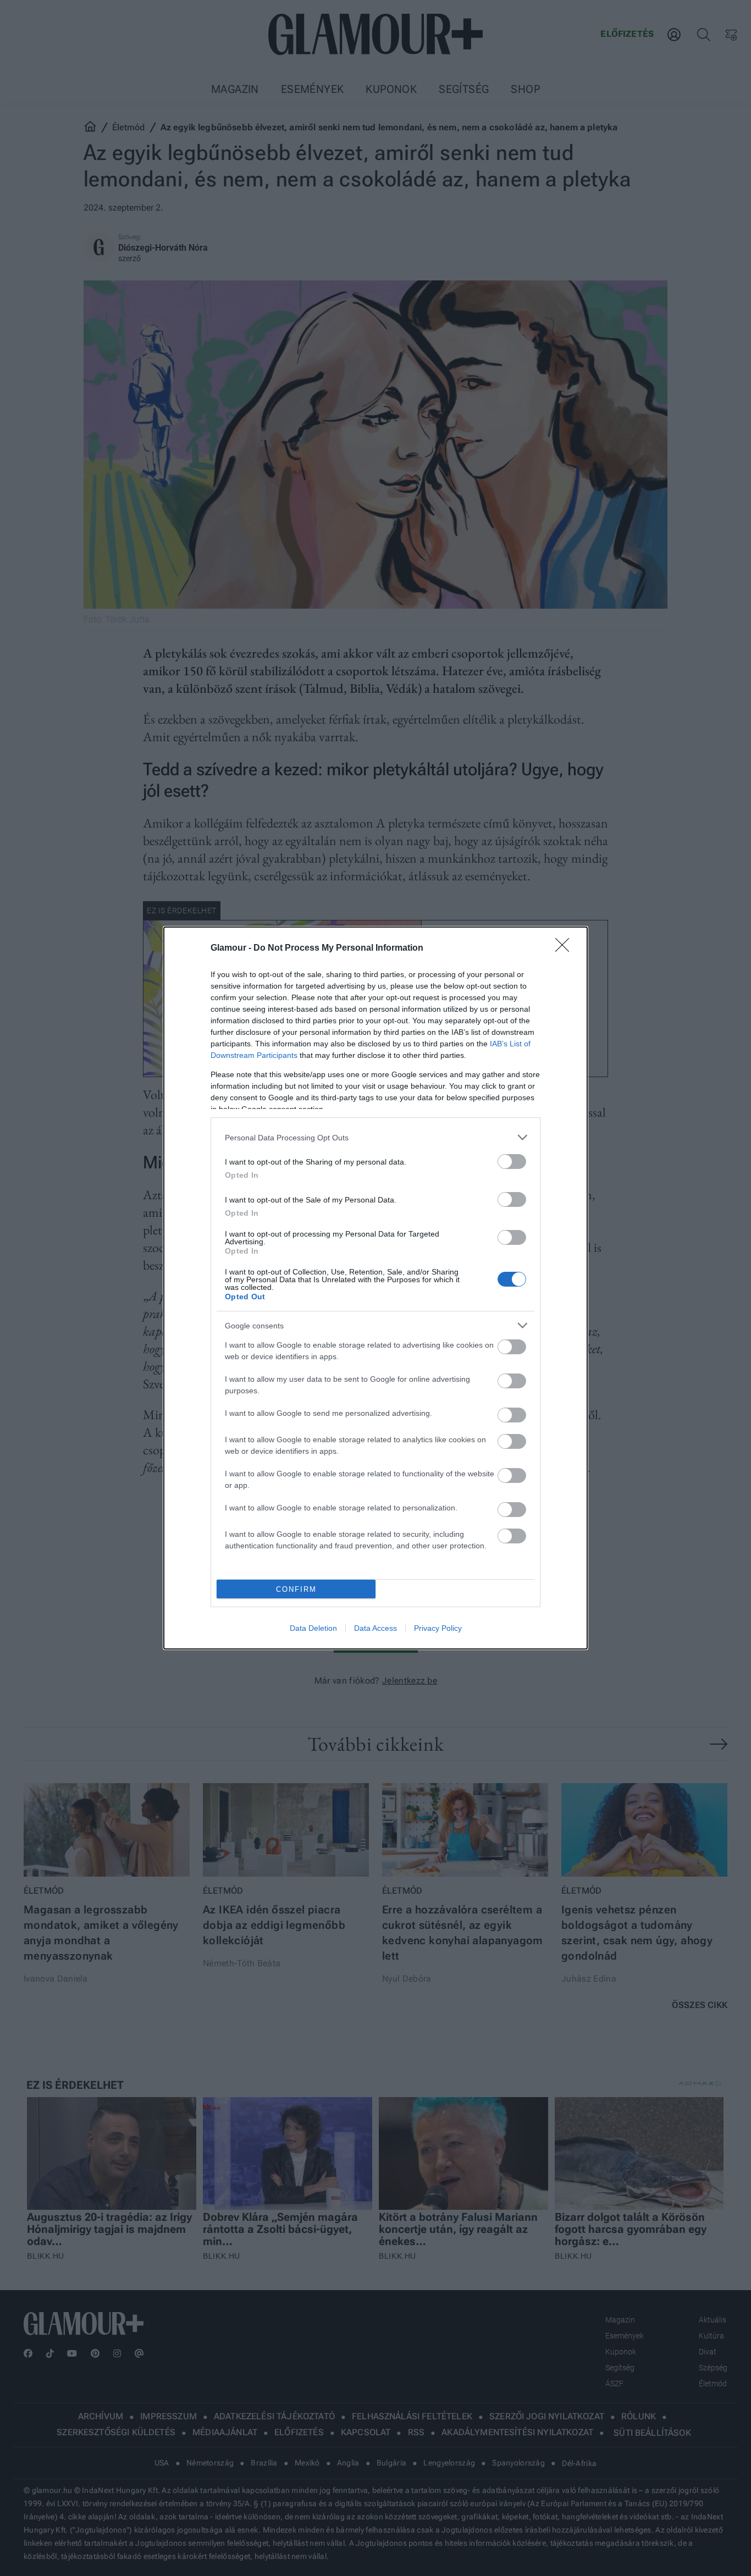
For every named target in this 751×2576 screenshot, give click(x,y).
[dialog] (375, 1288)
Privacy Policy (438, 1628)
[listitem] (375, 1137)
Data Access (375, 1628)
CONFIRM (296, 1589)
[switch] (512, 1162)
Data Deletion (313, 1628)
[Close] (566, 948)
